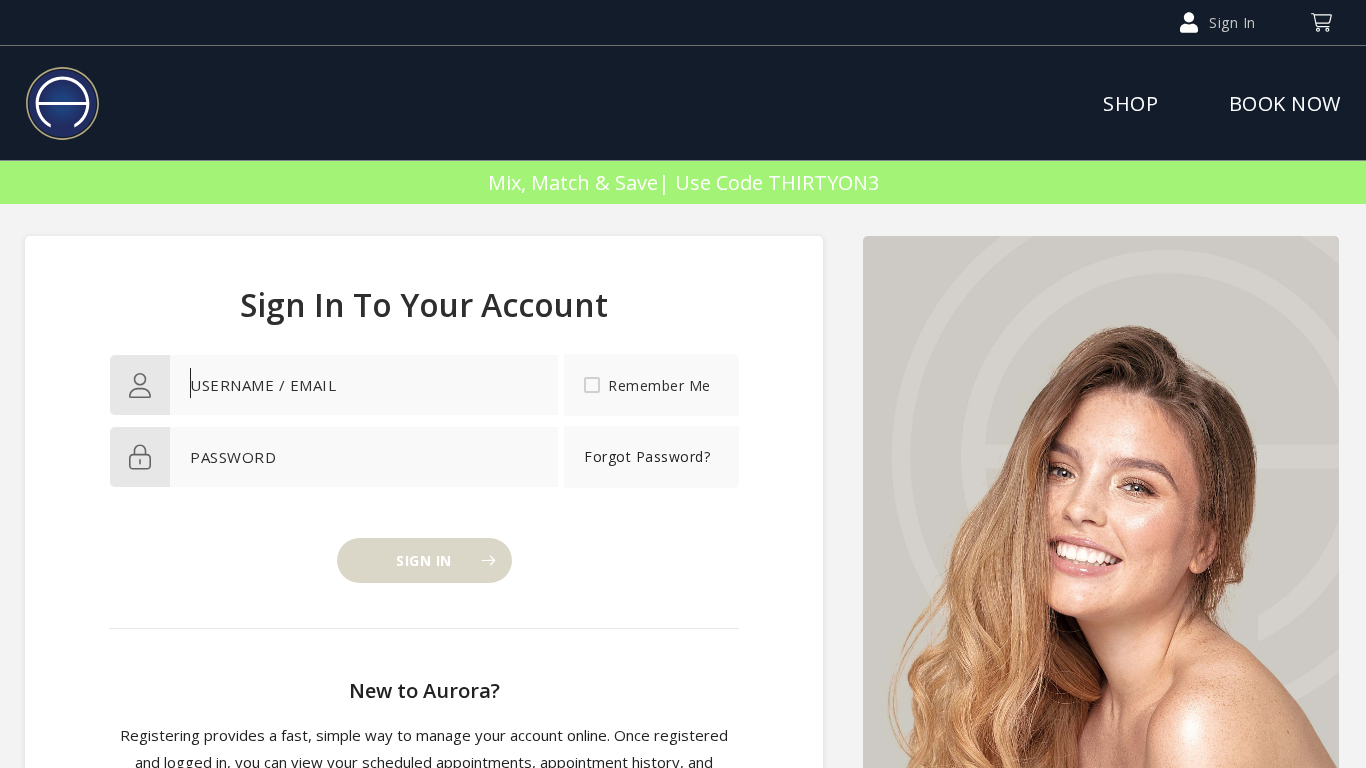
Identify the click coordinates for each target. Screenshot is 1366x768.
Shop (1130, 104)
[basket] (1321, 22)
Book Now (1285, 104)
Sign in (424, 560)
